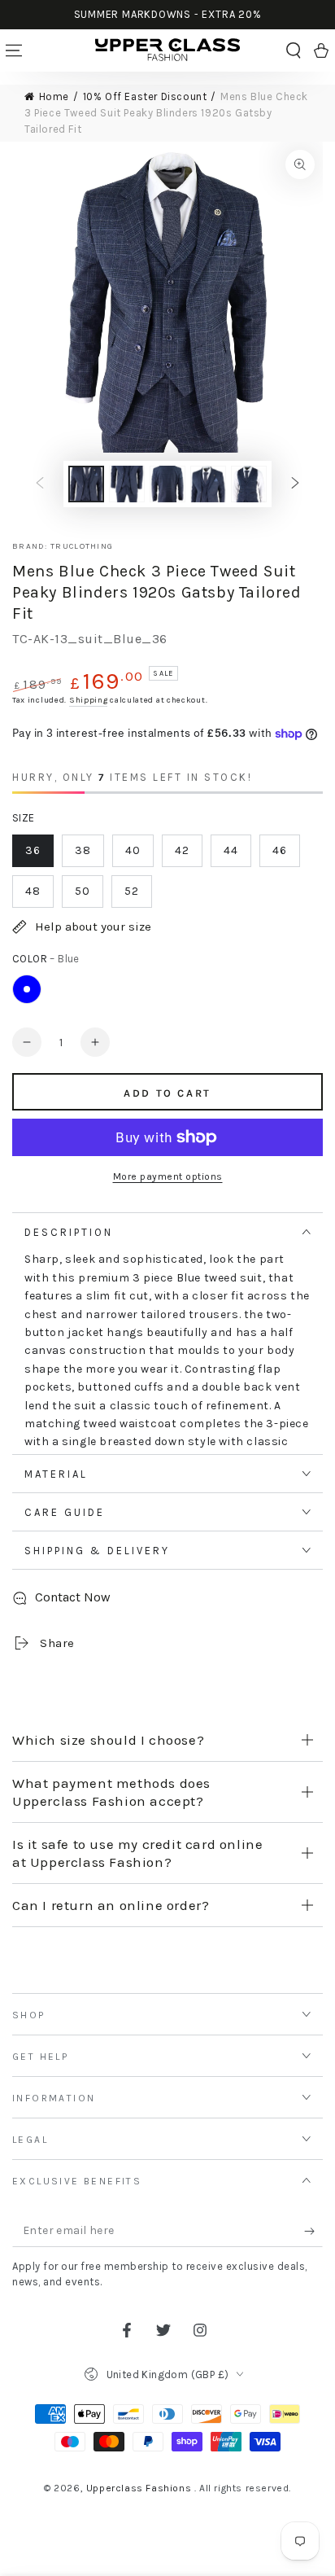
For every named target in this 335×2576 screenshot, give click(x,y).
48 (33, 891)
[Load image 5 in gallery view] (249, 484)
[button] (294, 50)
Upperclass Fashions (140, 2488)
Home (54, 96)
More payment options (168, 1176)
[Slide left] (40, 484)
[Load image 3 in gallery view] (167, 484)
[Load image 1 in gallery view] (86, 484)
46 (280, 850)
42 (182, 850)
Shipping (89, 700)
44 (231, 850)
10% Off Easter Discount (145, 96)
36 (33, 850)
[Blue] (27, 989)
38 (83, 850)
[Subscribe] (313, 2231)
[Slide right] (295, 484)
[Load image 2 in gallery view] (127, 484)
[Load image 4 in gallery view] (208, 484)
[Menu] (14, 50)
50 (83, 891)
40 (133, 850)
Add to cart (167, 1093)
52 (132, 891)
